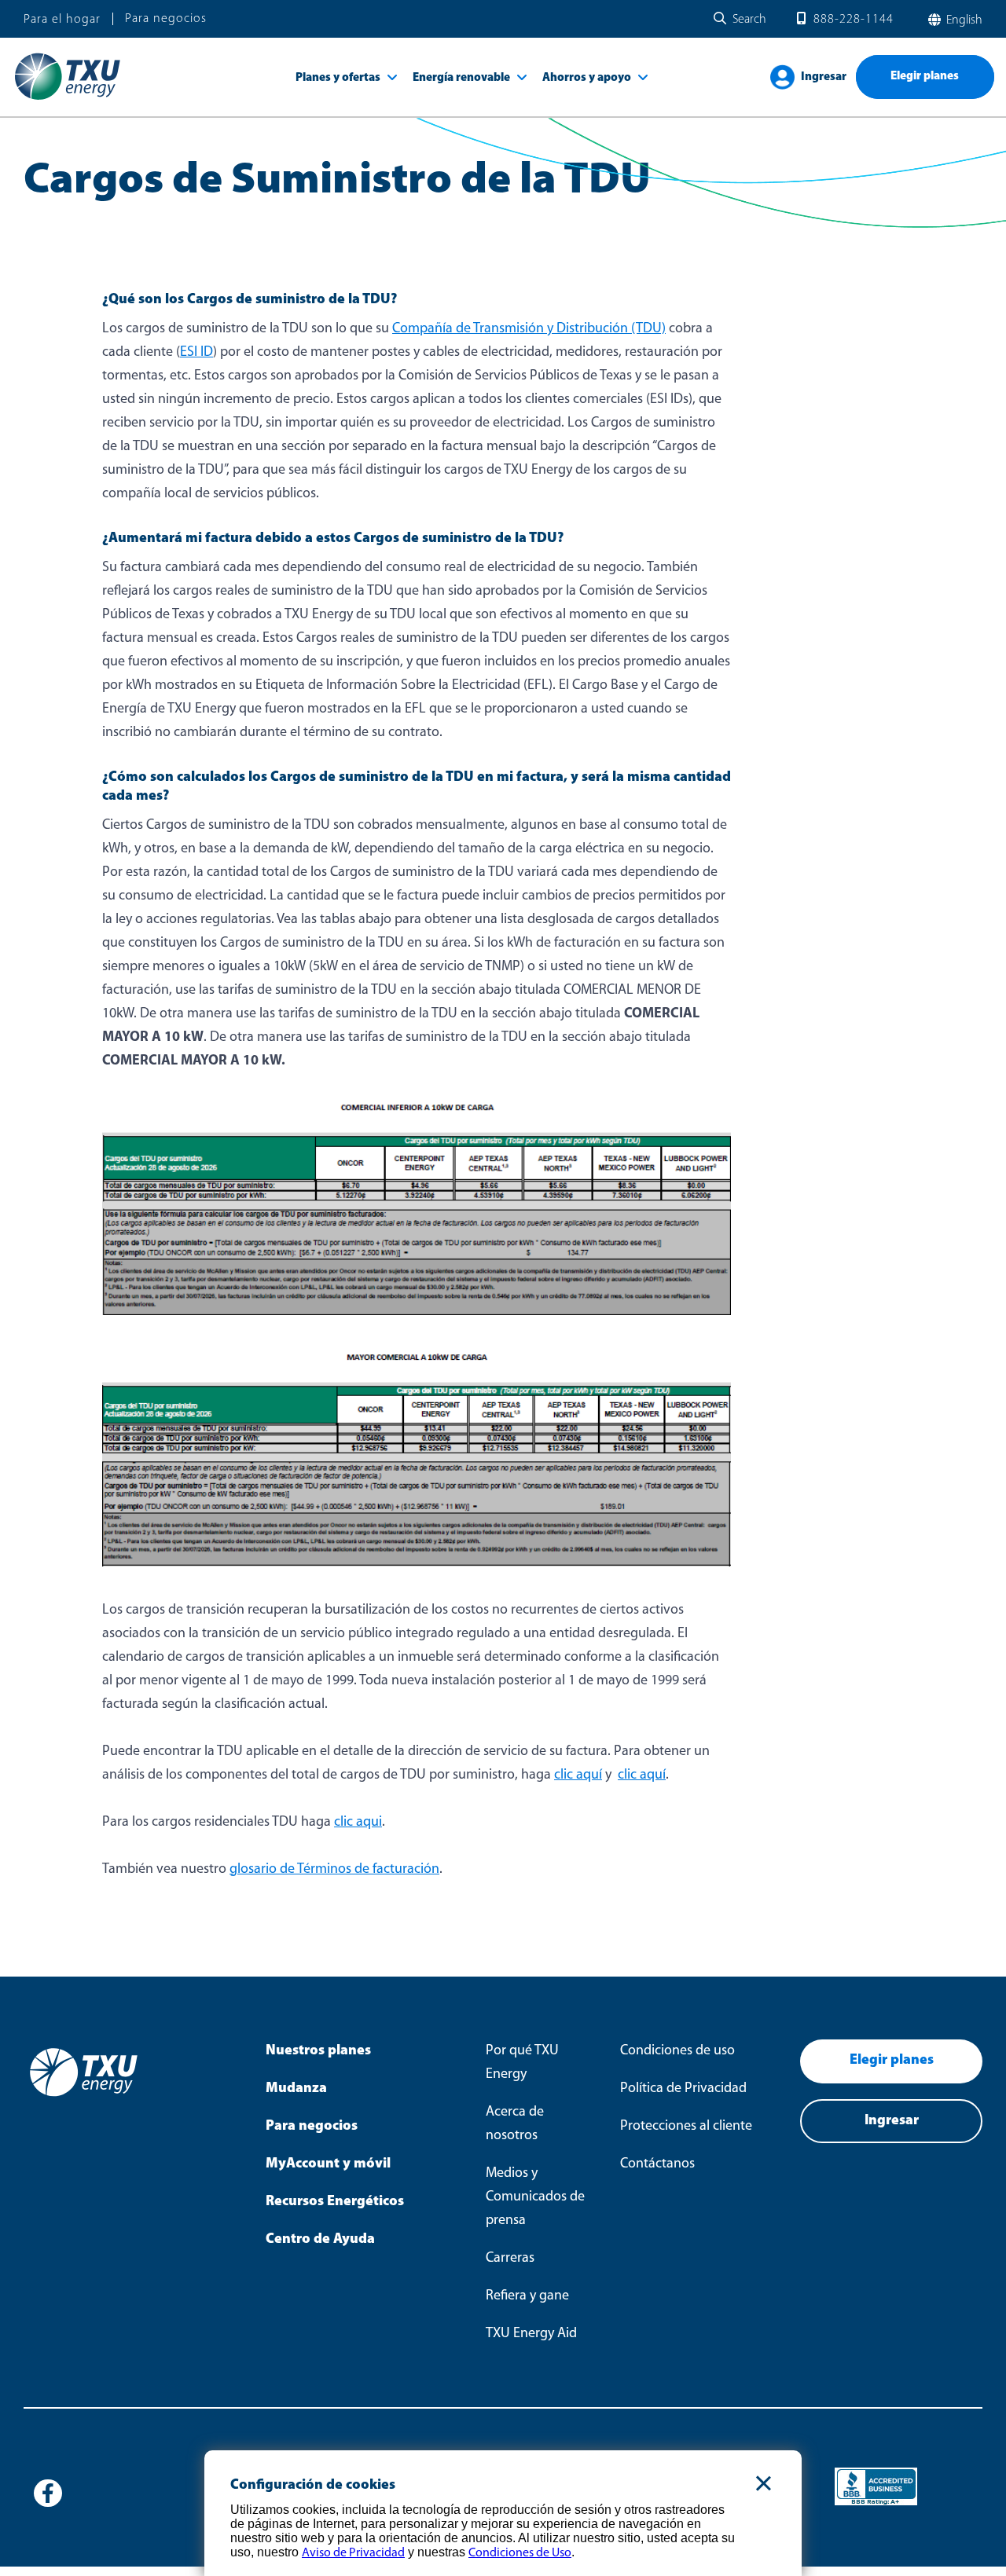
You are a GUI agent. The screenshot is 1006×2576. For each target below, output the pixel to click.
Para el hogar (62, 20)
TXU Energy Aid (531, 2334)
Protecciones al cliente (686, 2127)
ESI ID (196, 353)
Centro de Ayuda (320, 2240)
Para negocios (166, 19)
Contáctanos (657, 2164)
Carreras (510, 2259)
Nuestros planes (318, 2051)
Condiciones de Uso (520, 2553)
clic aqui (358, 1823)
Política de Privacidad (683, 2089)
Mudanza (296, 2089)
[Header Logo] (67, 99)
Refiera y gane (527, 2296)
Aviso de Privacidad (353, 2553)
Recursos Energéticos (335, 2202)
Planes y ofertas (338, 78)
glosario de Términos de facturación (334, 1870)
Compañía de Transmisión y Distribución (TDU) (529, 329)
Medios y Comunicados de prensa (535, 2197)
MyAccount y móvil (328, 2164)
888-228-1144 (854, 20)
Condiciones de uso (677, 2051)
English (963, 20)
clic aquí (578, 1775)
